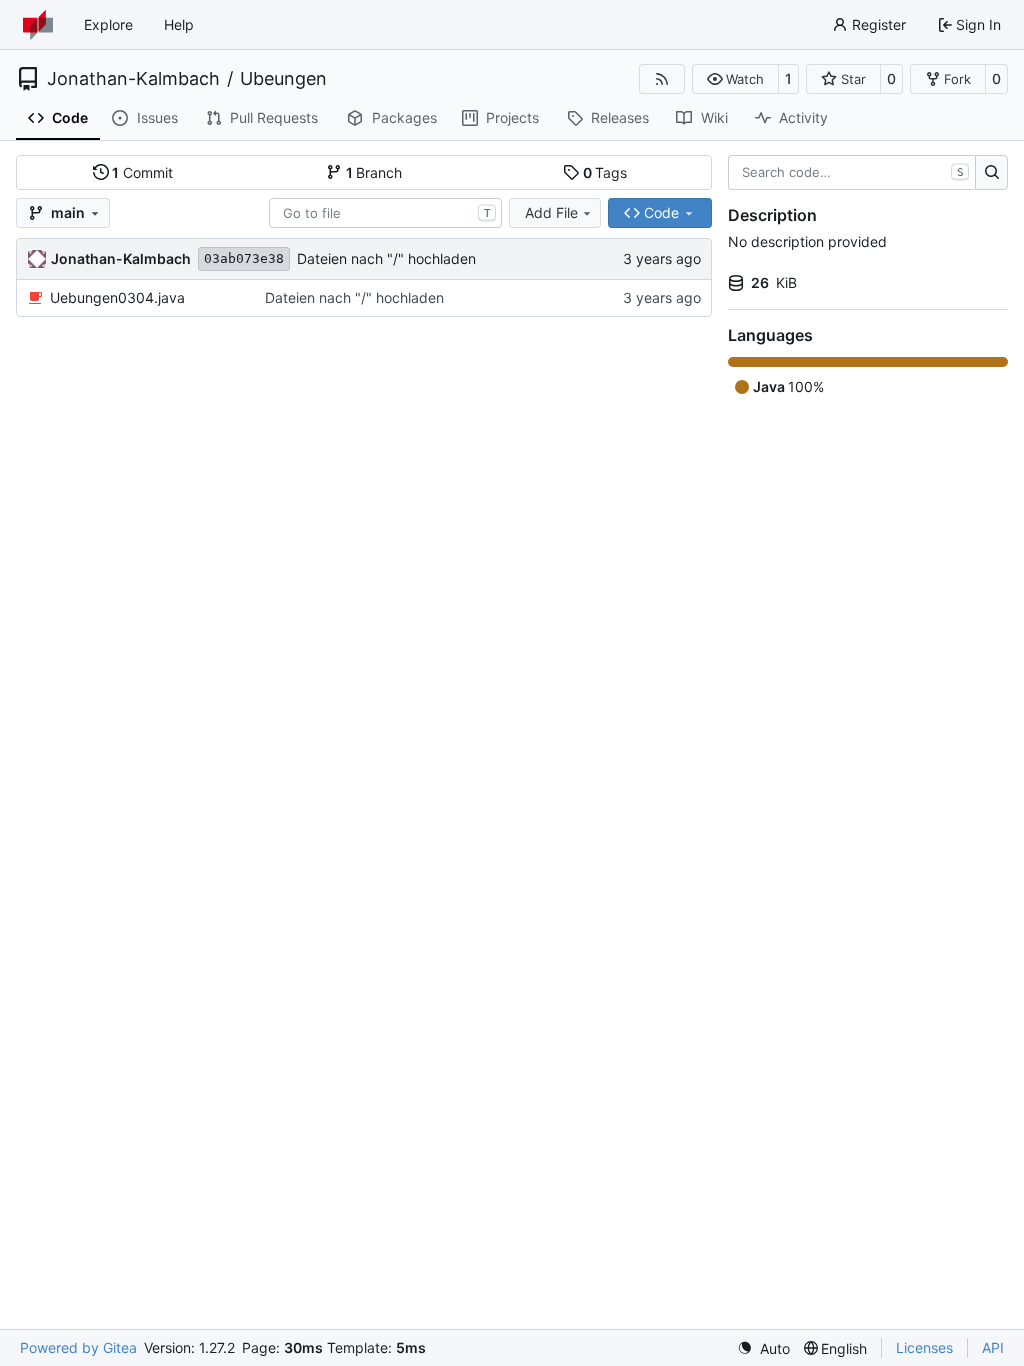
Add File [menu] (551, 212)
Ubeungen (283, 79)
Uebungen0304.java (117, 297)
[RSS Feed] (662, 79)
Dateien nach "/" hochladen (386, 258)
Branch (374, 172)
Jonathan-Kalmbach (133, 79)
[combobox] (385, 213)
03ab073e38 (244, 258)
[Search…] (991, 173)
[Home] (38, 25)
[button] (735, 79)
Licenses (924, 1347)
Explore (108, 24)
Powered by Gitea (78, 1347)
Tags (605, 172)
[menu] (763, 1348)
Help (179, 24)
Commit (142, 172)
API (993, 1347)
